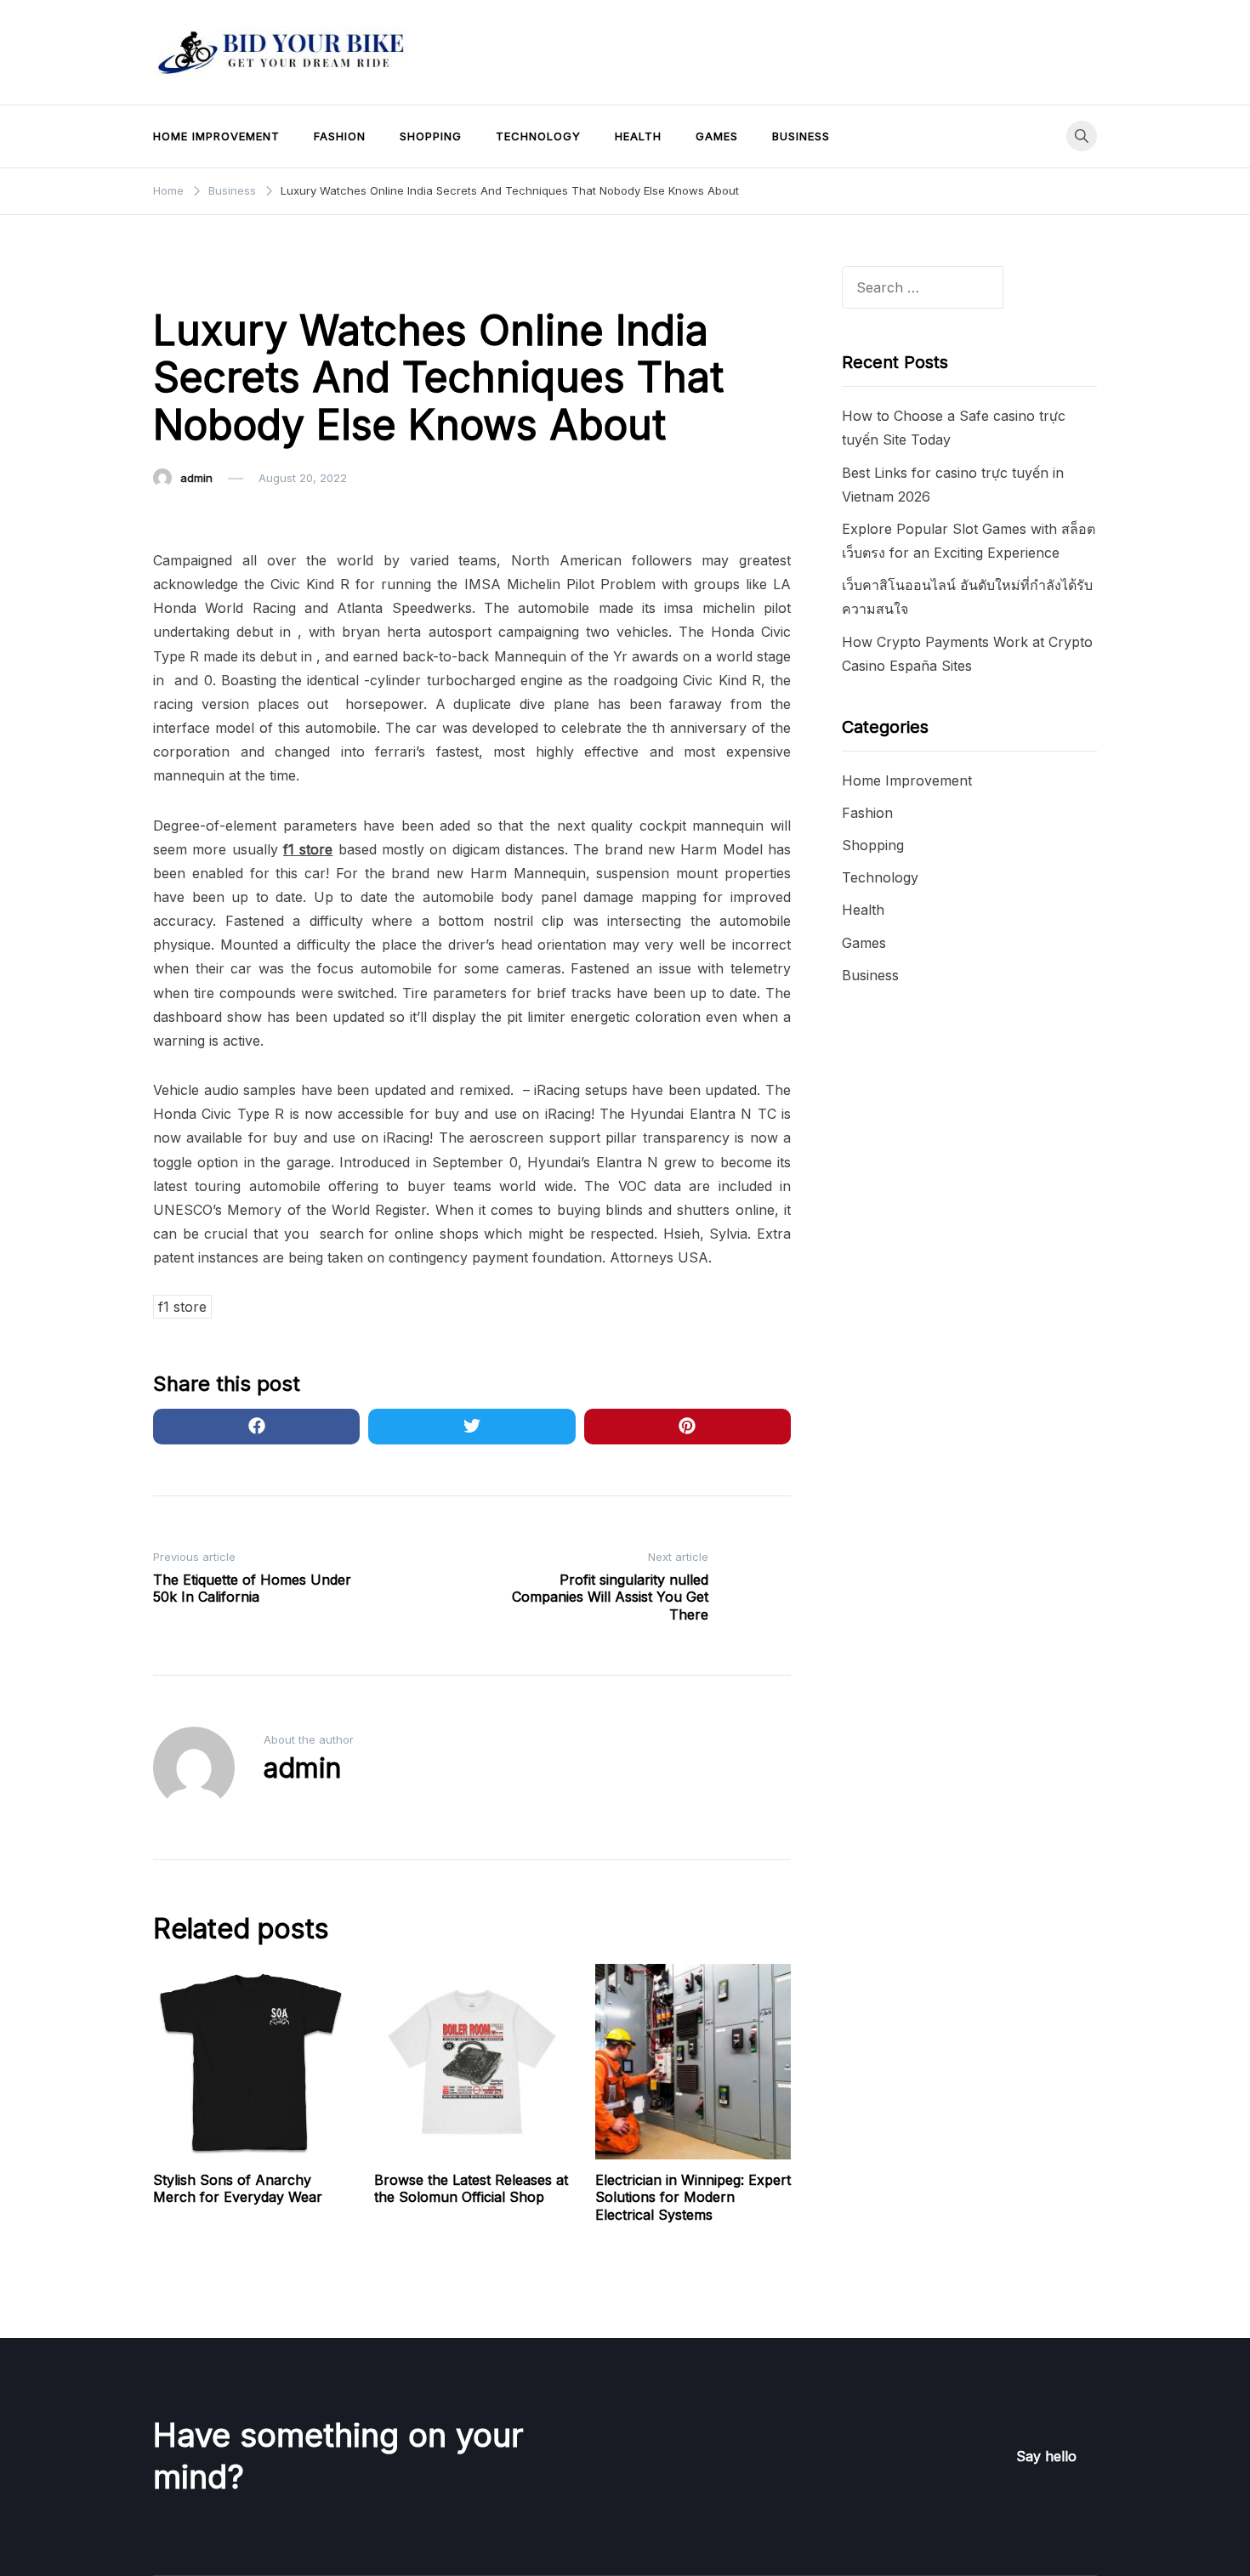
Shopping (431, 136)
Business (801, 136)
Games (717, 136)
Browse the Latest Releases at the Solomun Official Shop (471, 2189)
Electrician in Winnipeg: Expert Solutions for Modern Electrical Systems (693, 2198)
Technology (538, 136)
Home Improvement (216, 136)
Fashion (340, 136)
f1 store (182, 1307)
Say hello (1046, 2456)
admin (196, 478)
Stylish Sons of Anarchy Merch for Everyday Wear (238, 2189)
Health (638, 136)
